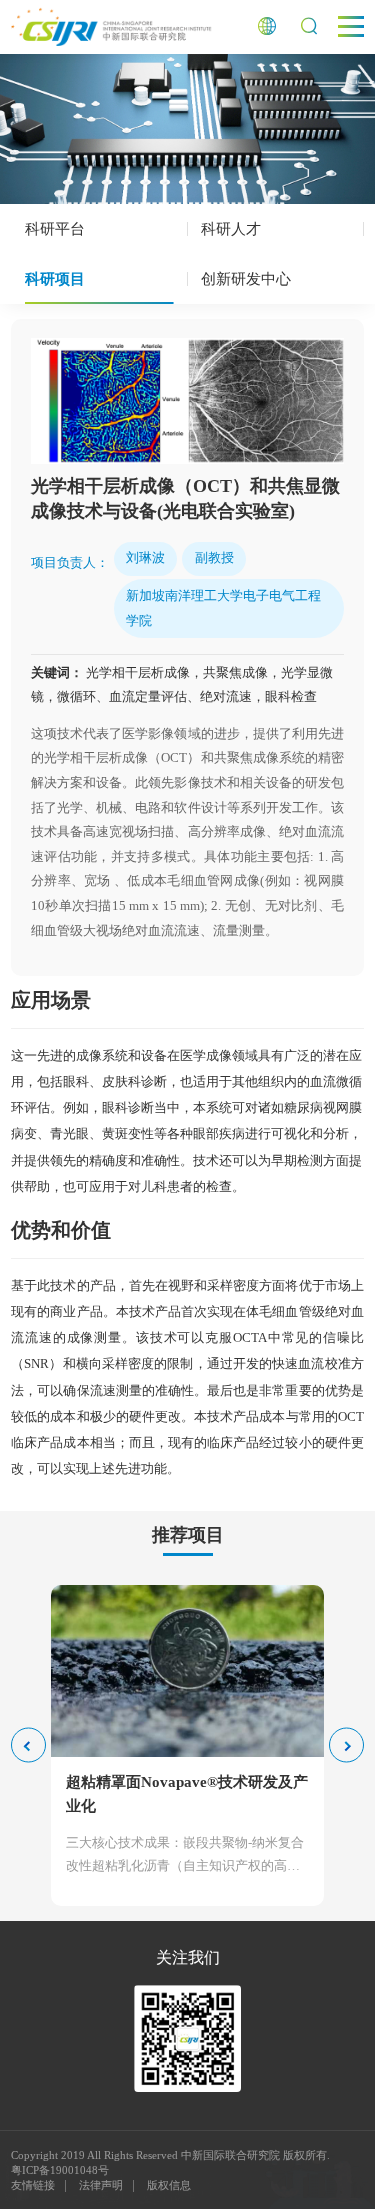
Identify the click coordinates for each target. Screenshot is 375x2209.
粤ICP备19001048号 (60, 2170)
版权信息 (169, 2185)
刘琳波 (145, 557)
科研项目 (55, 279)
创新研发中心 (246, 279)
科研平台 (55, 229)
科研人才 (231, 229)
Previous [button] (28, 1745)
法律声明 (101, 2185)
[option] (188, 401)
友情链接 (33, 2185)
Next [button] (346, 1745)
